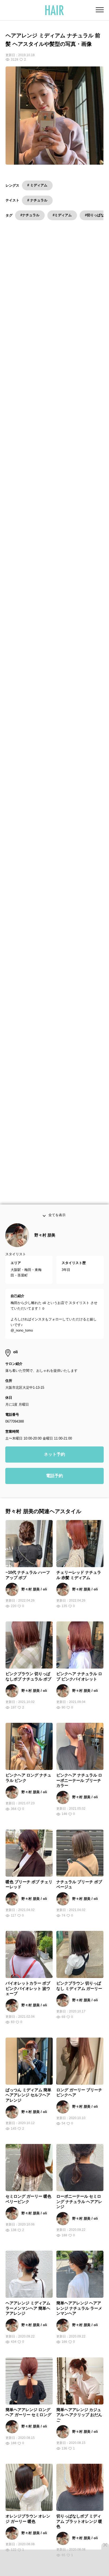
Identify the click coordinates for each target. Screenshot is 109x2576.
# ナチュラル (37, 200)
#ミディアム (62, 215)
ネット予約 (54, 1475)
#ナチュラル (30, 215)
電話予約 (54, 1497)
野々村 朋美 (45, 1256)
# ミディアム (37, 185)
